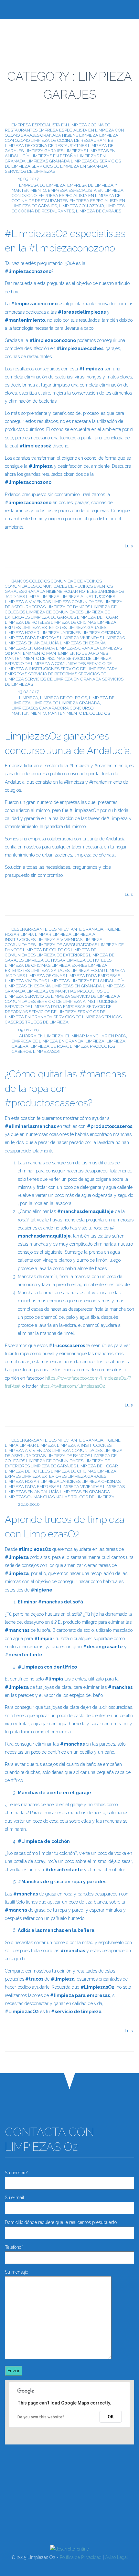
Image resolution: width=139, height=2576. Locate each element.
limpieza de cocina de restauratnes (46, 146)
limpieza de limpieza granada (66, 703)
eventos (103, 586)
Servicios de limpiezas (30, 171)
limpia (33, 597)
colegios (40, 581)
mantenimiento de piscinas (35, 658)
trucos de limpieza (47, 1022)
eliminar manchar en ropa (96, 1036)
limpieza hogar (22, 633)
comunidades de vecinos (65, 586)
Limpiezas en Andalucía (32, 643)
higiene (70, 135)
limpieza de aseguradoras (67, 945)
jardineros (111, 591)
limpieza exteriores (44, 627)
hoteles (88, 591)
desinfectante (65, 929)
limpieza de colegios (64, 698)
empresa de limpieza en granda (48, 1041)
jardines (15, 597)
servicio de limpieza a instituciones (58, 666)
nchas (63, 1497)
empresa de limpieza (42, 185)
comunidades (20, 586)
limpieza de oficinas (74, 622)
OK (111, 2417)
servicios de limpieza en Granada (69, 166)
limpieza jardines (60, 633)
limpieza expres (69, 965)
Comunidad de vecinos (76, 581)
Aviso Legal (117, 2557)
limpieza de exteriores (62, 955)
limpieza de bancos (68, 607)
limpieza (89, 135)
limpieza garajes (44, 151)
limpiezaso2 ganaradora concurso (53, 708)
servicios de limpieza (53, 1012)
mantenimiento (28, 653)
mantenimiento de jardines (77, 653)
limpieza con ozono (81, 206)
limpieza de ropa (49, 1046)
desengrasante (29, 929)
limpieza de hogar (97, 617)
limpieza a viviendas (28, 602)
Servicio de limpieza (89, 658)
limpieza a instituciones (88, 597)
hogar (71, 591)
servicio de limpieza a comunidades (45, 664)
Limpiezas (75, 151)
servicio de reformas (53, 674)
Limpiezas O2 (85, 161)
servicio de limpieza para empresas (45, 1007)
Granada (51, 135)
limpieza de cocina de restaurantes (72, 140)
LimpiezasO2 (46, 1051)
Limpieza (29, 698)
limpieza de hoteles (27, 622)
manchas (66, 991)
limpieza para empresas (32, 638)
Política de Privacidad (81, 2557)
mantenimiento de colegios (79, 713)
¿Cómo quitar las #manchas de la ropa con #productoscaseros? (65, 1088)
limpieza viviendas (81, 638)
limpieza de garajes (99, 211)
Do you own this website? (41, 2417)
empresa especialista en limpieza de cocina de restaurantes (66, 198)
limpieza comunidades (77, 602)
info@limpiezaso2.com (51, 2500)
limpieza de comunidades (55, 612)
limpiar (43, 934)
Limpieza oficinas (101, 633)
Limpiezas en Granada (30, 648)
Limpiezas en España (53, 156)
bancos (20, 581)
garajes (30, 135)
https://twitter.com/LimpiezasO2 (72, 1386)
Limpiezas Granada (48, 161)
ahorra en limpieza (41, 1036)
